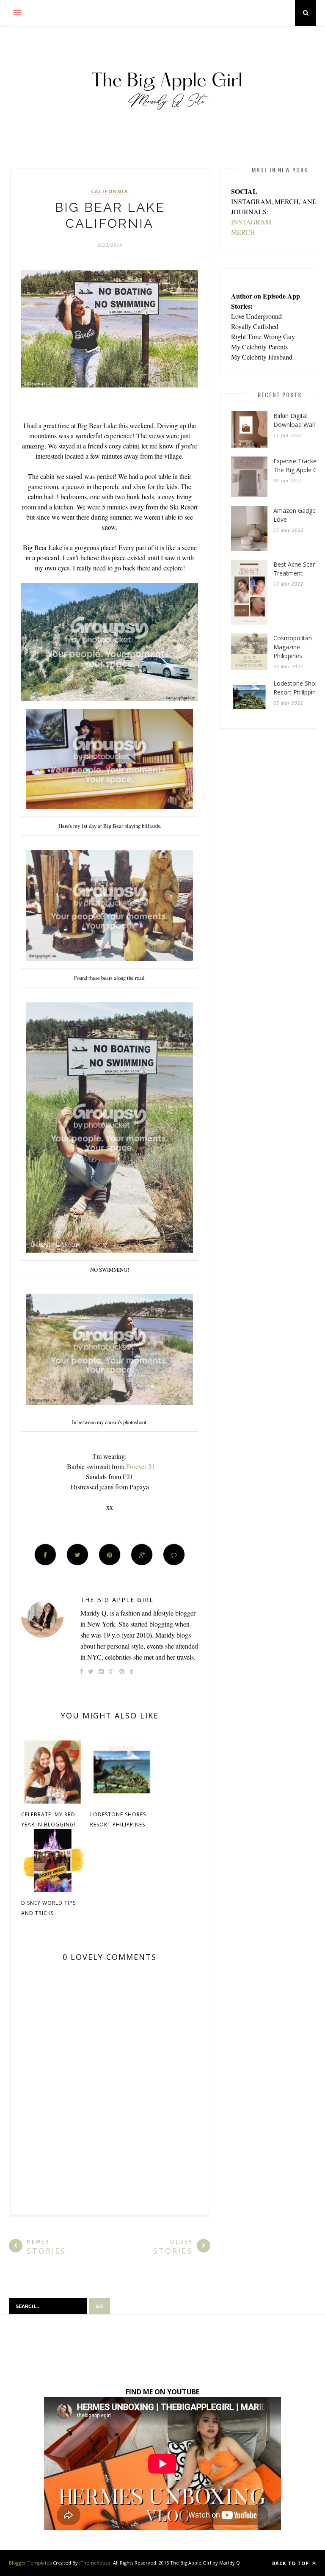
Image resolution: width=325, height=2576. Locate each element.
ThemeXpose (95, 2563)
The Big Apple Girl (117, 1600)
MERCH (243, 232)
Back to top (291, 2563)
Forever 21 (140, 1466)
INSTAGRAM (251, 222)
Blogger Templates (30, 2563)
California (110, 191)
